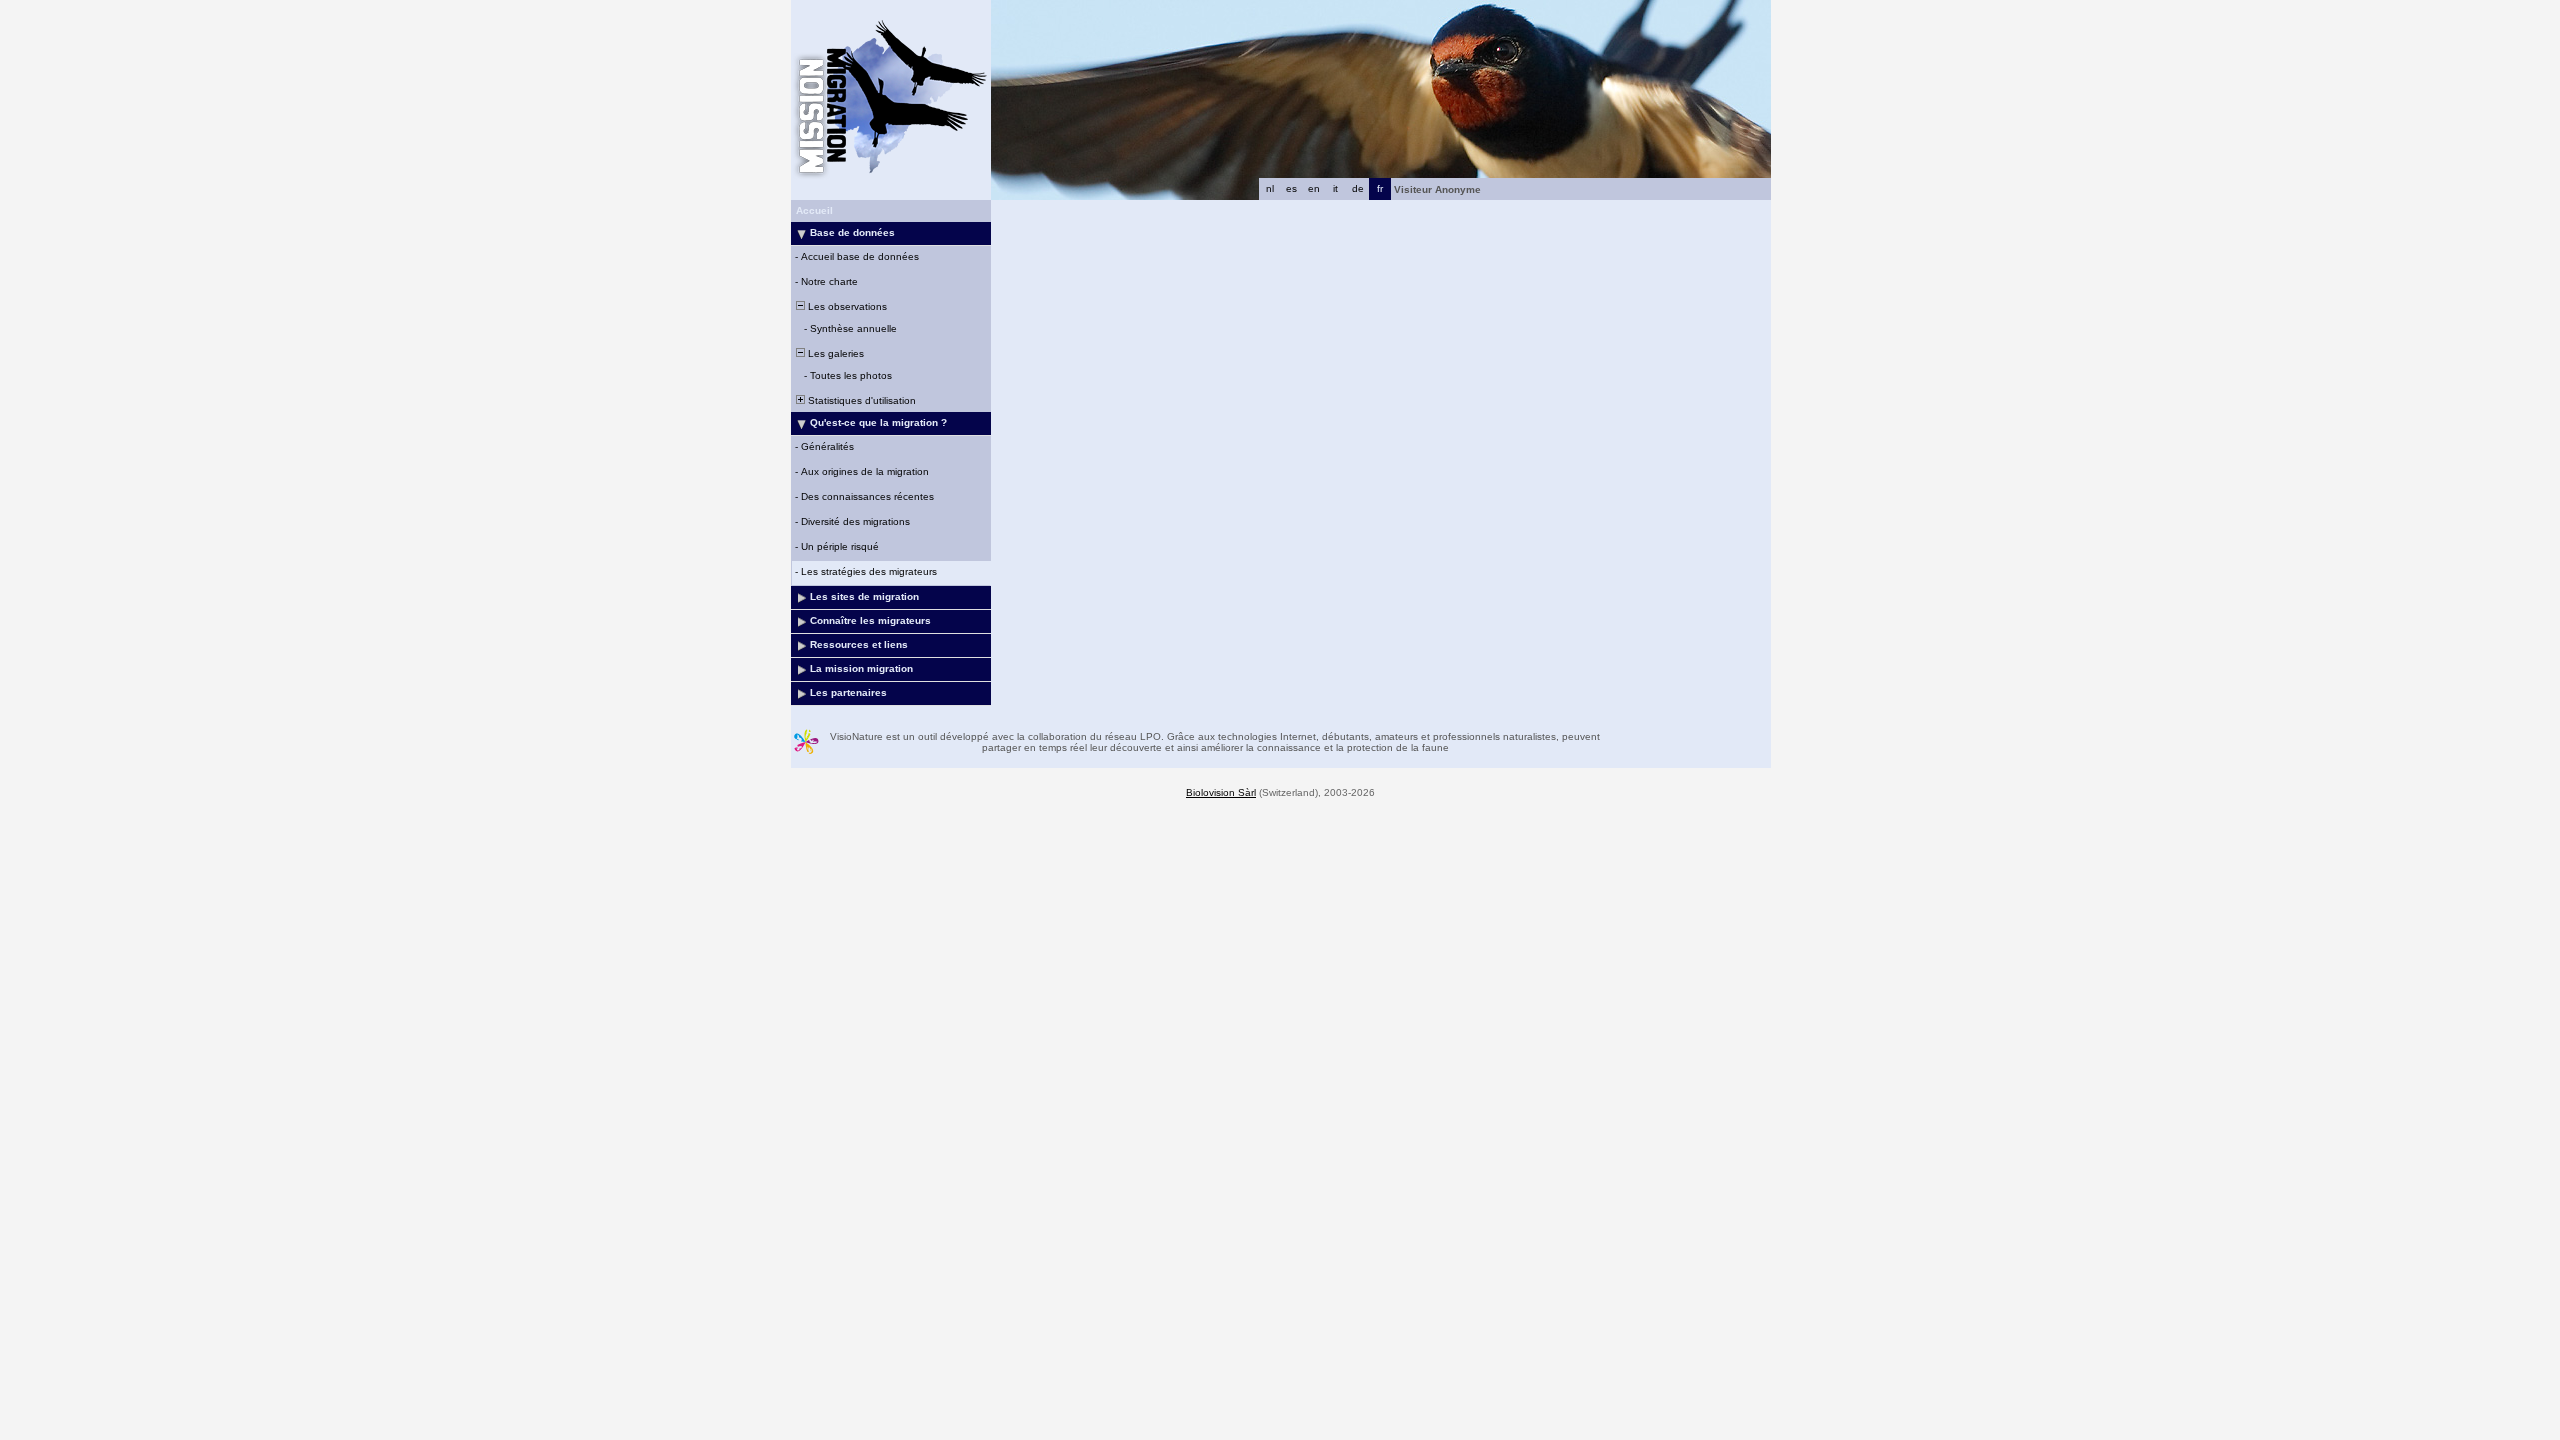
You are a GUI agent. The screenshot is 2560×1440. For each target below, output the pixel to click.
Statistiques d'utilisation (860, 400)
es (1291, 188)
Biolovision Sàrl (1221, 792)
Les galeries (834, 353)
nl (1270, 188)
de (1358, 188)
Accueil (814, 210)
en (1314, 188)
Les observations (846, 306)
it (1335, 188)
